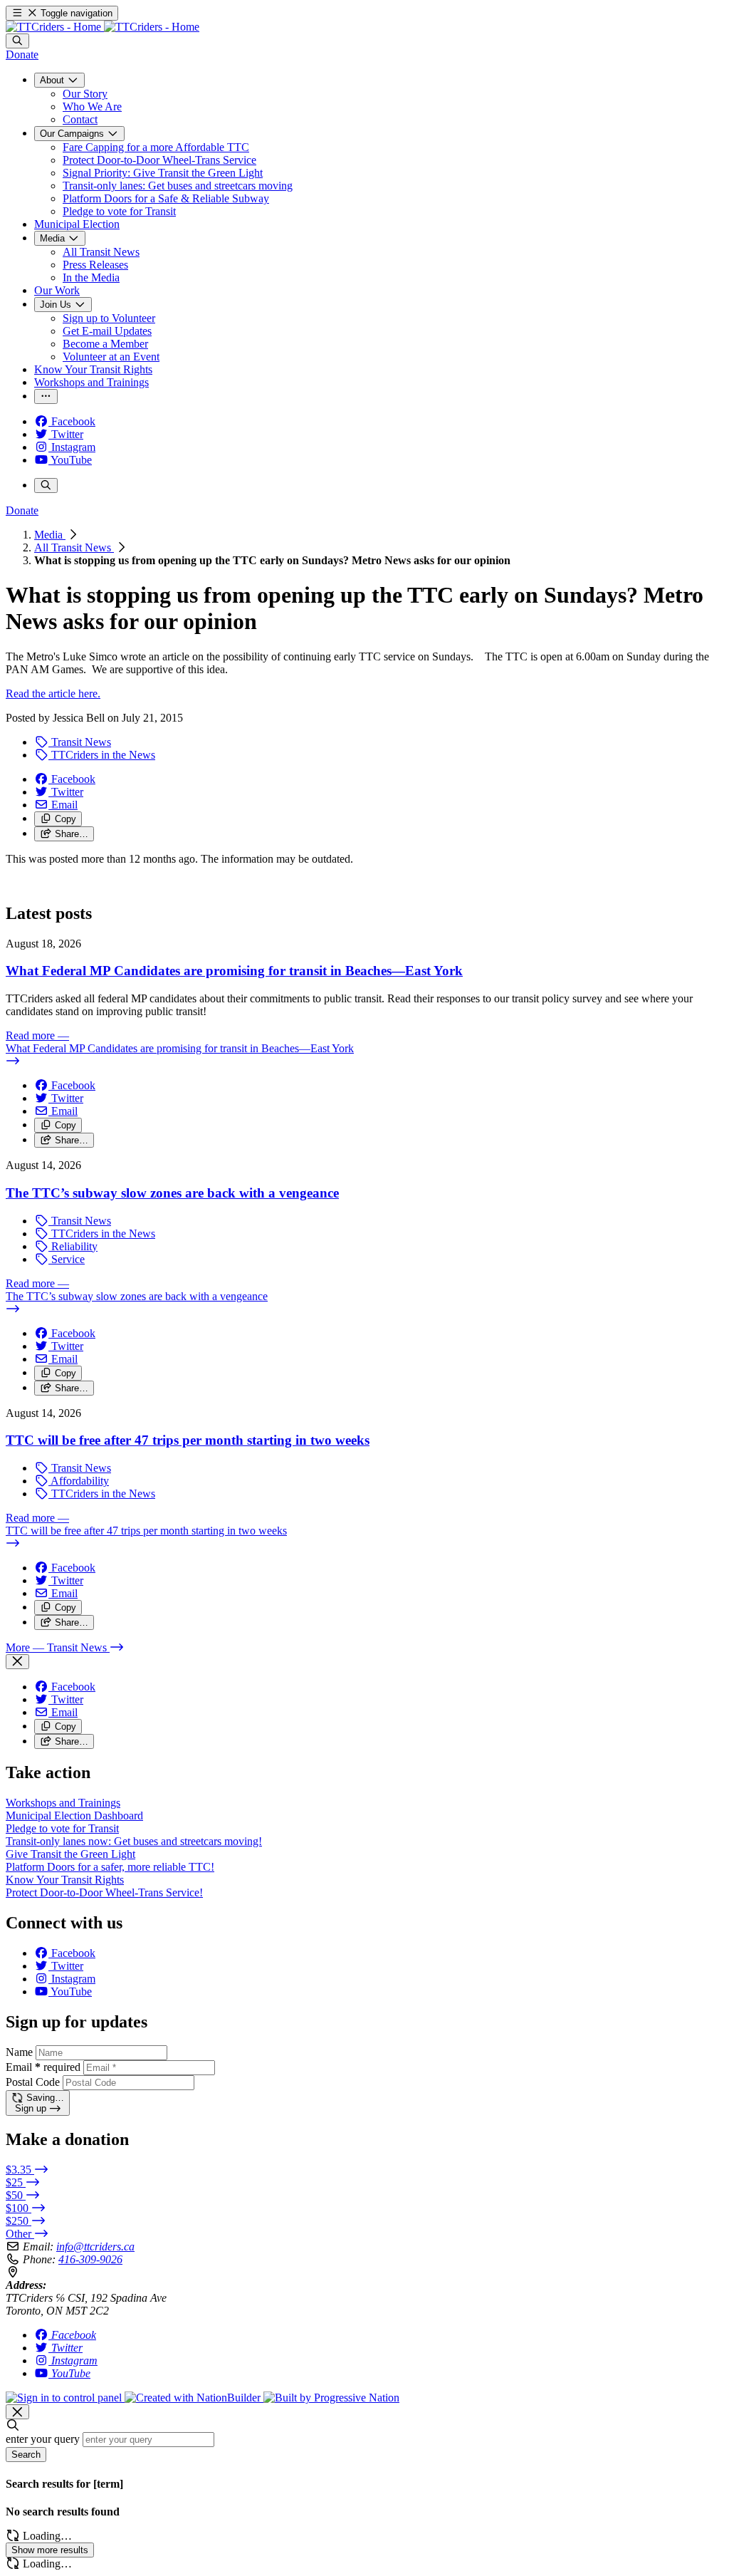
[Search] (17, 41)
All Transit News (74, 547)
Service (67, 1259)
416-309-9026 (90, 2259)
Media (50, 535)
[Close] (17, 1662)
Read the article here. (53, 694)
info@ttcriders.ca (95, 2247)
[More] (46, 396)
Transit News (80, 742)
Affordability (79, 1481)
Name (19, 2052)
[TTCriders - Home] (103, 27)
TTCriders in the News (102, 755)
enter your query (43, 2439)
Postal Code (33, 2082)
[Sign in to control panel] (65, 2398)
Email (43, 2067)
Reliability (73, 1246)
